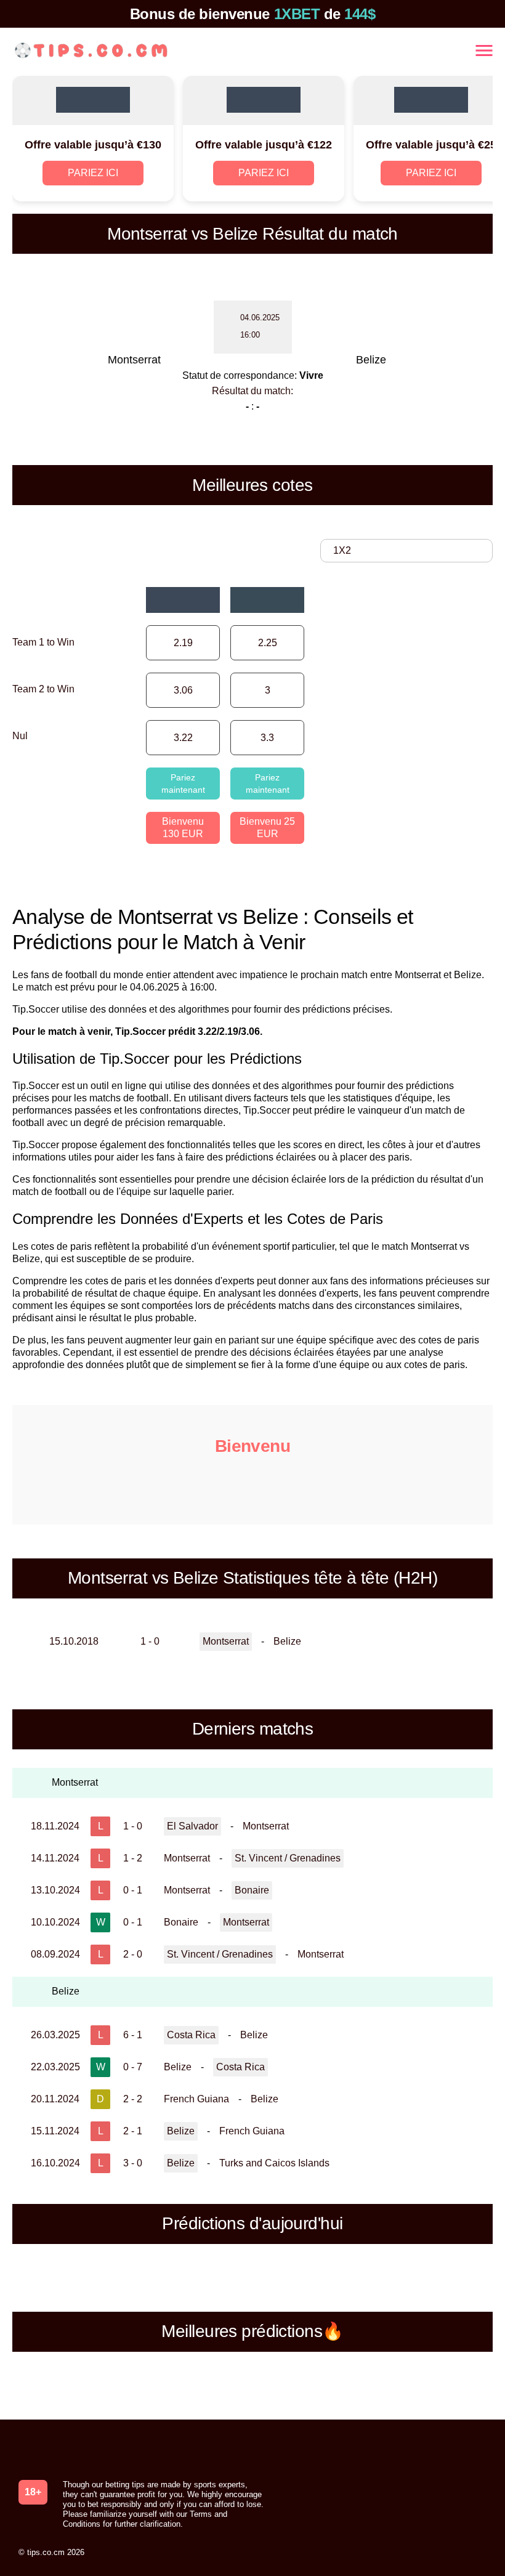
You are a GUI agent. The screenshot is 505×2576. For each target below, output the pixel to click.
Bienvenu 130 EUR (183, 828)
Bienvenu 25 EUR (267, 828)
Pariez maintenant (183, 784)
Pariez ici (93, 173)
